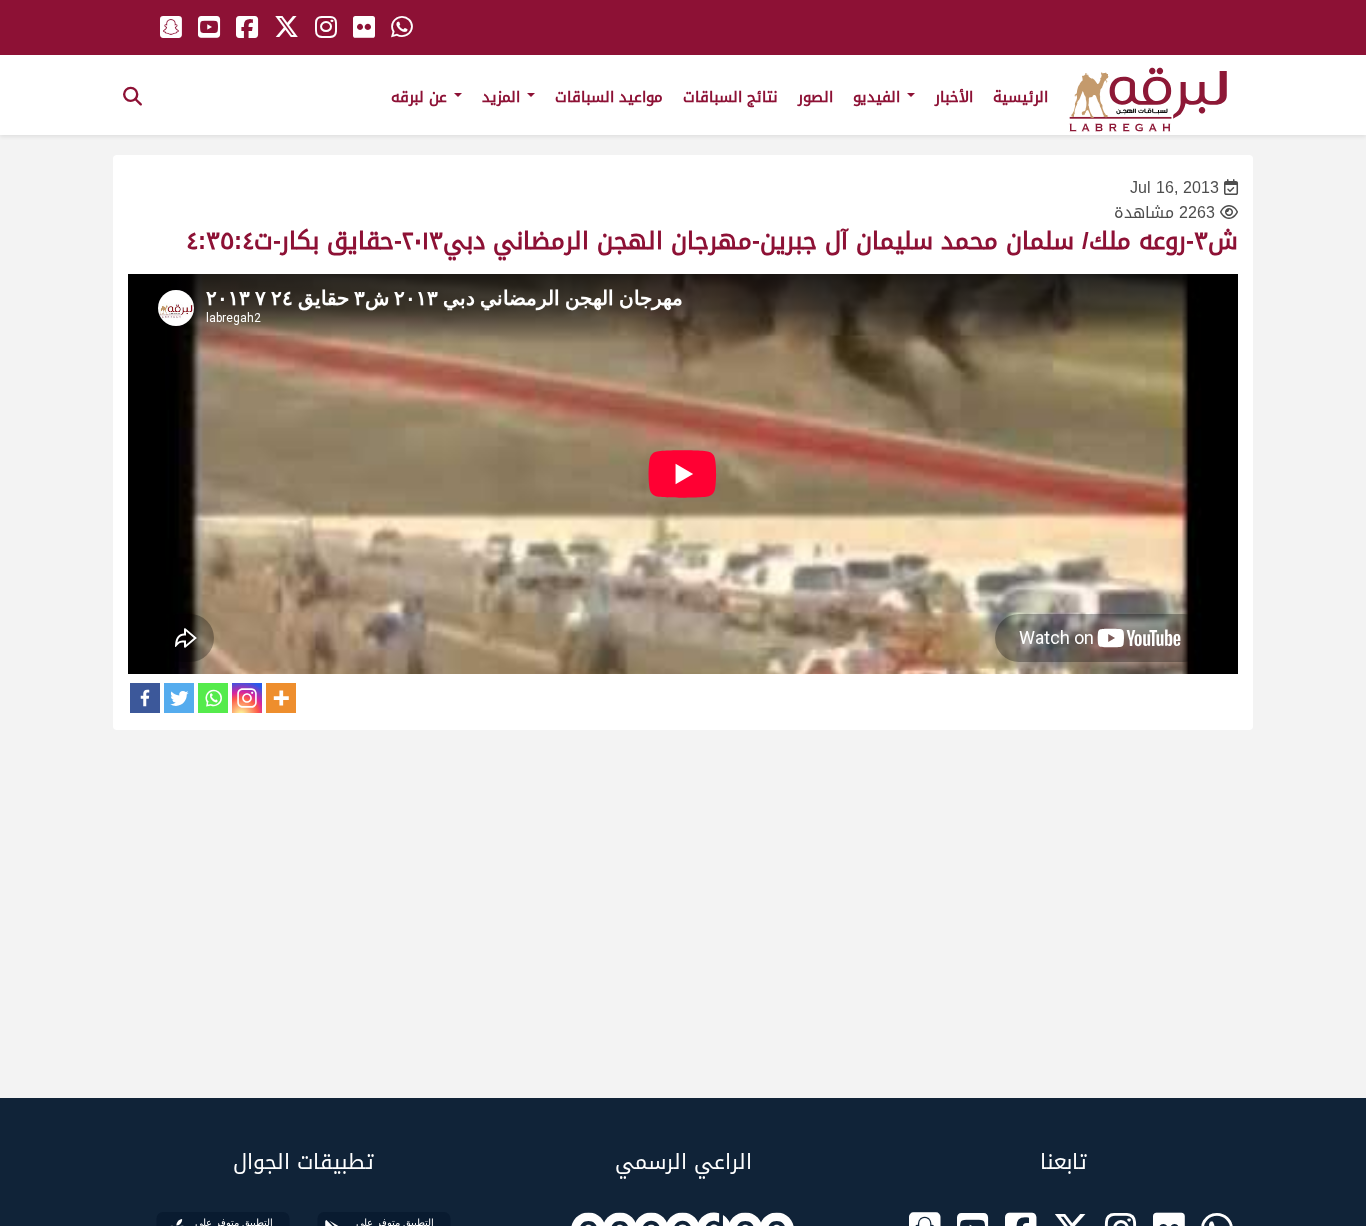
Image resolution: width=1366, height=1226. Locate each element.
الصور (815, 97)
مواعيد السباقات (609, 97)
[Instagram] (247, 698)
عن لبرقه (421, 97)
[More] (281, 698)
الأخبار (954, 97)
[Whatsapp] (213, 698)
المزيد (503, 97)
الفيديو (879, 97)
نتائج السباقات (730, 97)
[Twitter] (179, 698)
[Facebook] (145, 698)
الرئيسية (1020, 97)
